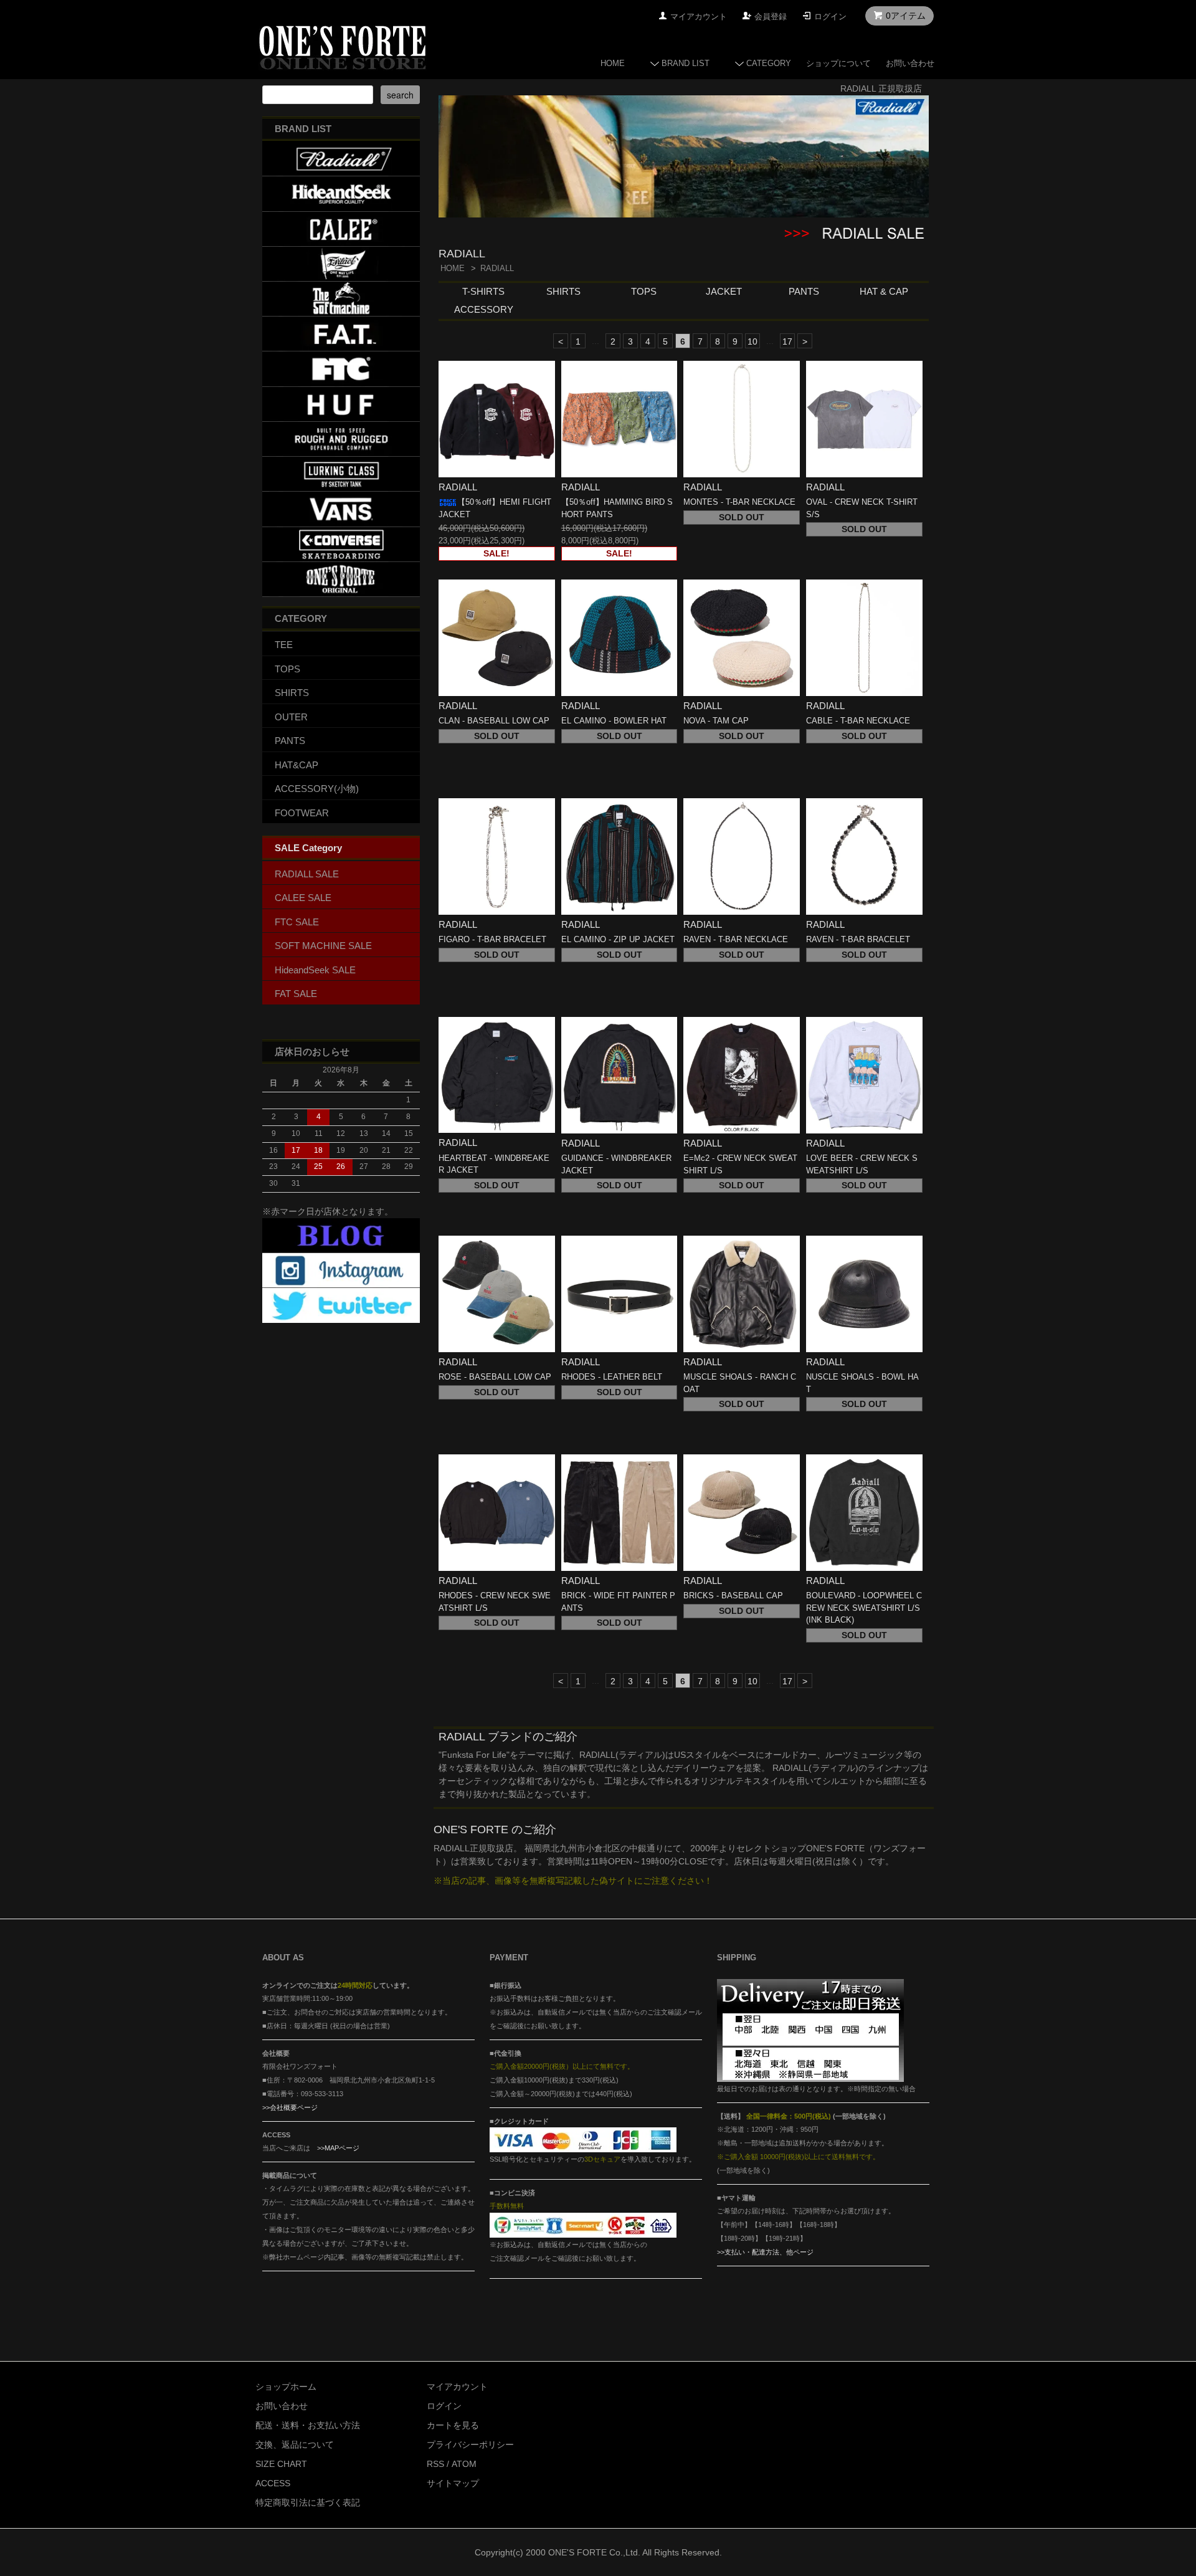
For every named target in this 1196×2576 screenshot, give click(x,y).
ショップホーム (286, 2387)
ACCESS (273, 2483)
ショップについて (838, 63)
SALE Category (308, 848)
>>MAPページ (338, 2148)
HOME (613, 63)
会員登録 (771, 17)
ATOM (464, 2464)
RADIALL (497, 268)
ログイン (830, 17)
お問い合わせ (910, 63)
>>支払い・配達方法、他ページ (765, 2252)
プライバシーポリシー (470, 2445)
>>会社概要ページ (290, 2107)
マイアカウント (699, 17)
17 (787, 341)
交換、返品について (295, 2445)
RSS (435, 2464)
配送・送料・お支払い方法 (308, 2425)
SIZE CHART (281, 2464)
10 (752, 341)
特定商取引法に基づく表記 (308, 2502)
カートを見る (453, 2425)
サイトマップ (453, 2483)
